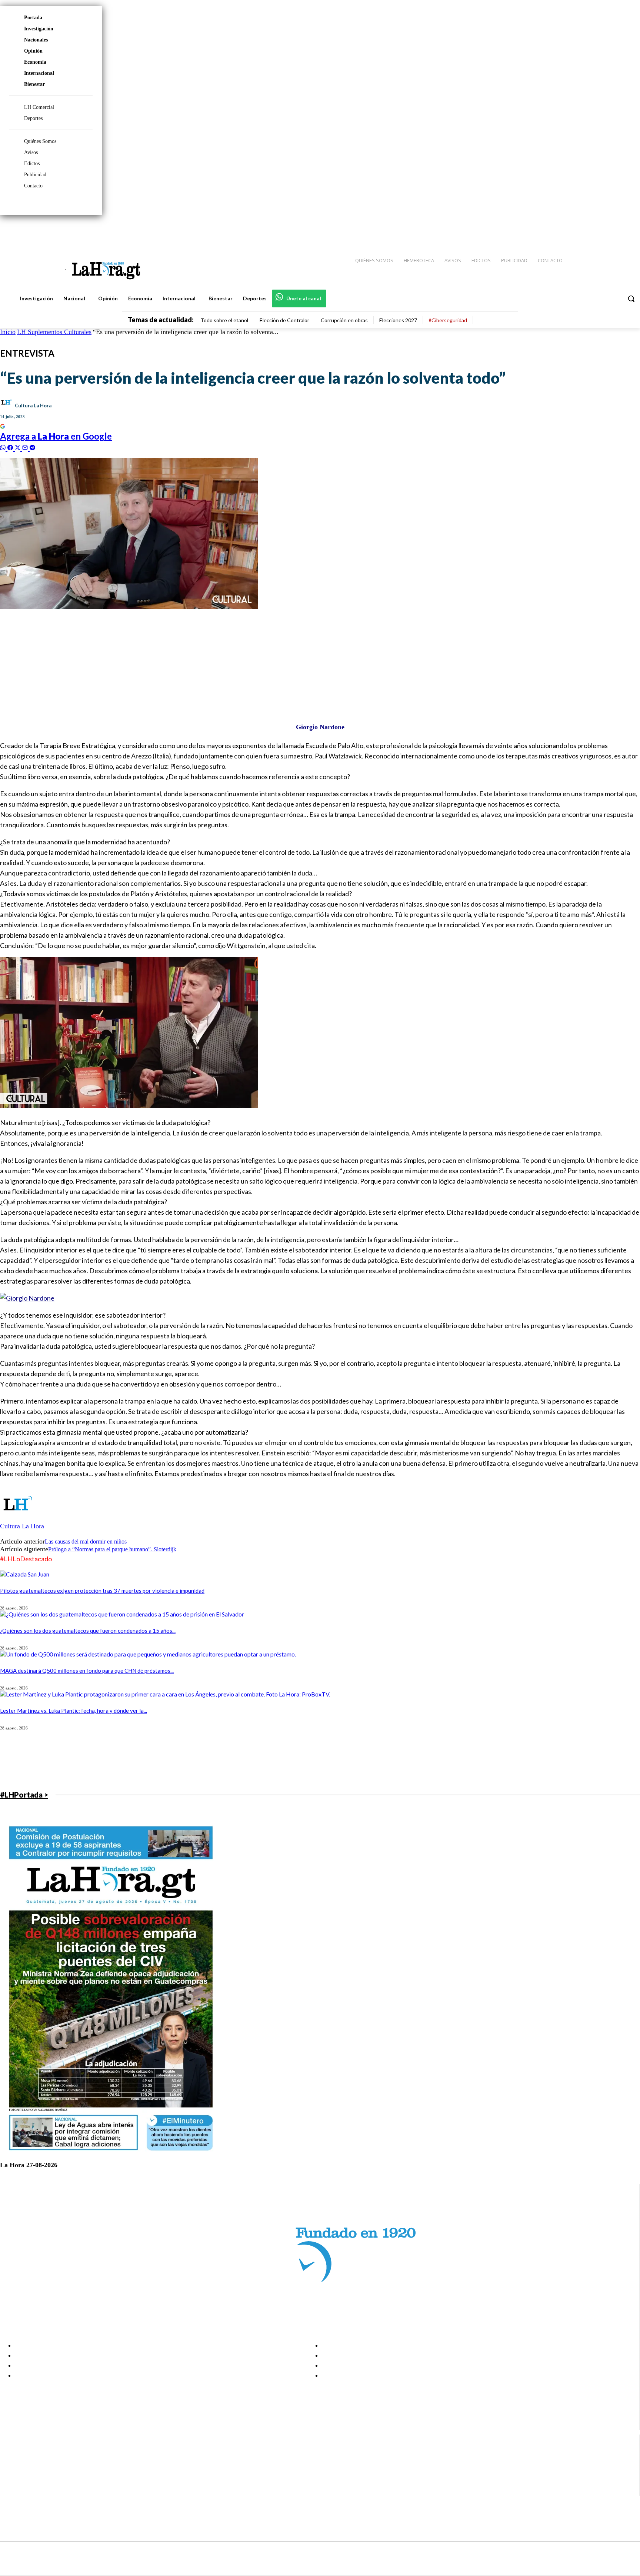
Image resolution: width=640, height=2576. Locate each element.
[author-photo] (18, 1519)
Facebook (35, 2454)
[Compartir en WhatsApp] (4, 447)
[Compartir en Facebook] (11, 447)
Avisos (31, 152)
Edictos (32, 163)
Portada (33, 18)
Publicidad (35, 175)
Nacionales (36, 40)
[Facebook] (573, 230)
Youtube (33, 2491)
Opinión (33, 51)
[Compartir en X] (19, 447)
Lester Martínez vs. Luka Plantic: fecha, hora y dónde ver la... (74, 1711)
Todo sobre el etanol (224, 320)
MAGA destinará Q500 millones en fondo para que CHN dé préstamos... (87, 1671)
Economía (35, 62)
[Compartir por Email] (26, 447)
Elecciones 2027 (398, 320)
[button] (631, 298)
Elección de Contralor (284, 320)
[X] (12, 2482)
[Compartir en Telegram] (32, 447)
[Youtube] (626, 230)
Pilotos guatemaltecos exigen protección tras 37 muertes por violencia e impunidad (102, 1591)
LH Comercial (39, 107)
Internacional (39, 73)
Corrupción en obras (344, 320)
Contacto (33, 186)
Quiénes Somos (40, 141)
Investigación (39, 29)
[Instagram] (586, 230)
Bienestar (34, 84)
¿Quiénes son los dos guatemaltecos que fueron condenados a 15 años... (88, 1631)
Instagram (35, 2463)
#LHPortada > (24, 1795)
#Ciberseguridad (448, 320)
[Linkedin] (600, 230)
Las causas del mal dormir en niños (86, 1541)
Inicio (8, 332)
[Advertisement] (222, 662)
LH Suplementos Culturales (54, 332)
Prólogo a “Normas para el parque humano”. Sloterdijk (112, 1549)
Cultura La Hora (33, 406)
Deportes (33, 118)
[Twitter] (613, 230)
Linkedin (33, 2472)
